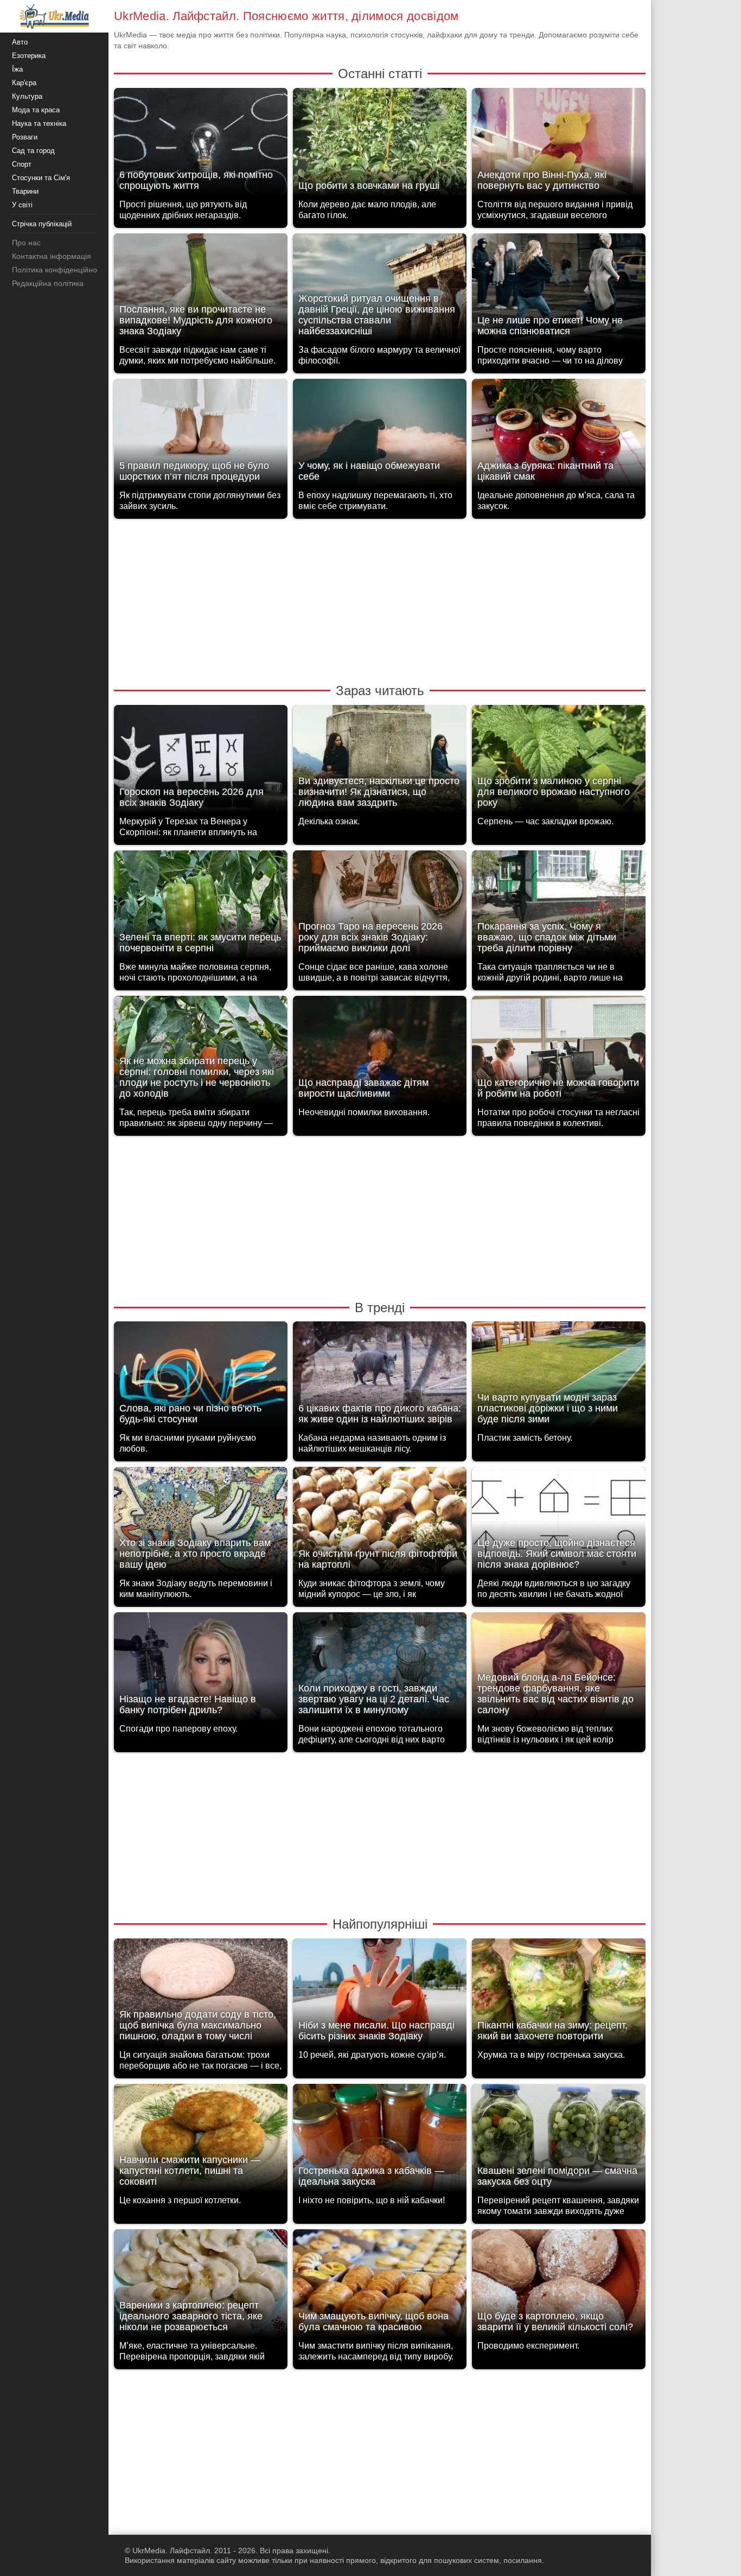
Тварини (25, 191)
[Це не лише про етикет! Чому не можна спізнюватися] (559, 291)
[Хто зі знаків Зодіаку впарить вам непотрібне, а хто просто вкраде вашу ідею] (201, 1524)
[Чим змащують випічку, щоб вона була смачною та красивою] (380, 2286)
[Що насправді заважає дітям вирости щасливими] (380, 1053)
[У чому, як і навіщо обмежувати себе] (380, 436)
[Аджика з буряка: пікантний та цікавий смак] (559, 436)
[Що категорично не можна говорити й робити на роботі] (559, 1053)
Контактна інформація (52, 256)
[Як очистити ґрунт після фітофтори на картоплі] (380, 1524)
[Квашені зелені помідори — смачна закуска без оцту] (559, 2141)
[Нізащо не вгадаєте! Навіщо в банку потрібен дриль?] (201, 1669)
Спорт (22, 164)
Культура (27, 96)
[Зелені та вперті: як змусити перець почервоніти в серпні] (201, 908)
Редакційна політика (48, 283)
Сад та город (33, 151)
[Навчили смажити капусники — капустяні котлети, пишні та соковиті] (201, 2141)
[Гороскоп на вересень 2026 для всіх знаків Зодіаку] (201, 762)
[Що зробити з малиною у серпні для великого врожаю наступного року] (559, 762)
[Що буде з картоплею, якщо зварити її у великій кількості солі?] (559, 2286)
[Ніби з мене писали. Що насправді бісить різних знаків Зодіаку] (380, 1996)
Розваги (25, 137)
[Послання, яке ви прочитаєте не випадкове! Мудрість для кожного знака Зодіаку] (201, 291)
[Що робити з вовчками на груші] (380, 145)
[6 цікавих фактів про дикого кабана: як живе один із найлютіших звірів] (380, 1379)
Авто (20, 42)
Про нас (26, 243)
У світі (22, 205)
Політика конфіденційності (59, 270)
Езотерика (29, 56)
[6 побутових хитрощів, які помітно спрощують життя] (201, 145)
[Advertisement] (380, 600)
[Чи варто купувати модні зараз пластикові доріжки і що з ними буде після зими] (559, 1379)
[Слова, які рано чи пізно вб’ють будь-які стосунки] (201, 1379)
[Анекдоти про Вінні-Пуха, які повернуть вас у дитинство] (559, 145)
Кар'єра (24, 83)
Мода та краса (36, 110)
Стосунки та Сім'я (41, 178)
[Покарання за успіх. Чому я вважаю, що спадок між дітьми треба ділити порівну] (559, 908)
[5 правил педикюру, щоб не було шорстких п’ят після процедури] (201, 436)
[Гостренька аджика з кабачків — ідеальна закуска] (380, 2141)
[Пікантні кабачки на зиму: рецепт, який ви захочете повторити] (559, 1996)
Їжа (17, 69)
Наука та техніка (39, 123)
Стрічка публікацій (42, 224)
